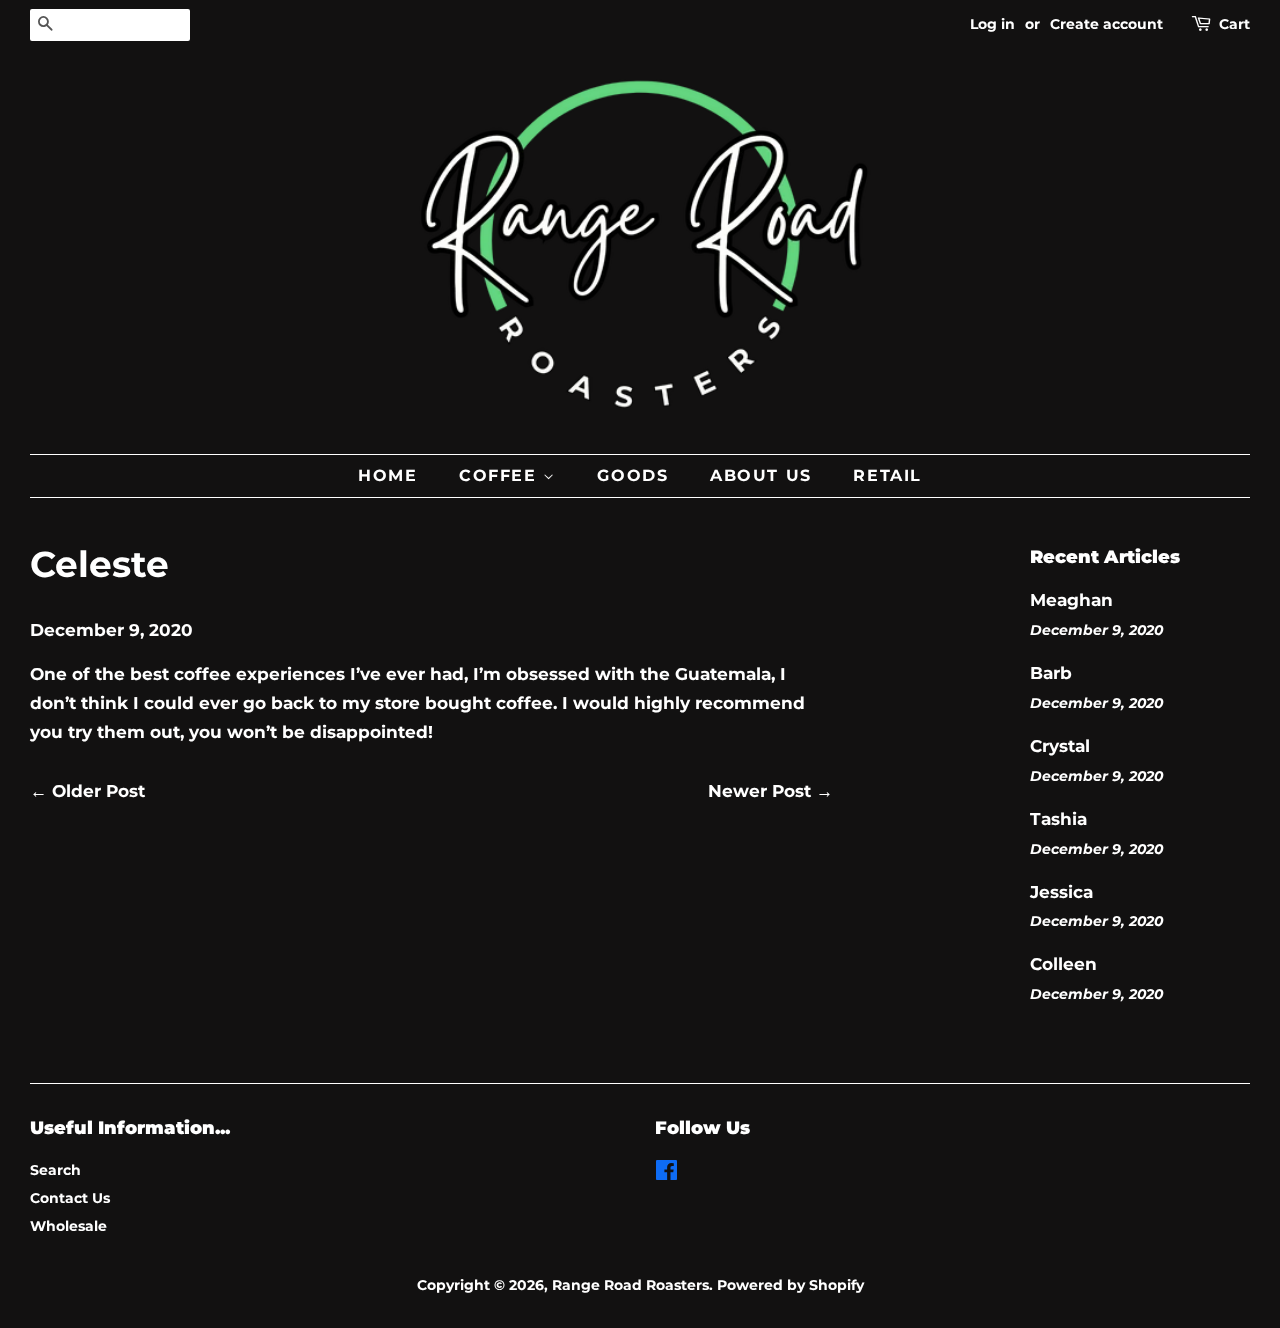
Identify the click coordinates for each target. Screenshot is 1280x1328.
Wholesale (68, 1226)
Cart (1234, 24)
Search (55, 1170)
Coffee (501, 475)
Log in (992, 24)
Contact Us (70, 1198)
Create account (1106, 24)
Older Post (98, 791)
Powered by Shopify (790, 1285)
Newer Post (759, 791)
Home (387, 475)
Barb (1051, 673)
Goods (632, 475)
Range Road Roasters (630, 1285)
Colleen (1063, 964)
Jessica (1061, 892)
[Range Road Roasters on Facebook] (666, 1174)
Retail (887, 475)
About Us (761, 475)
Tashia (1058, 819)
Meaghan (1071, 600)
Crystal (1060, 746)
